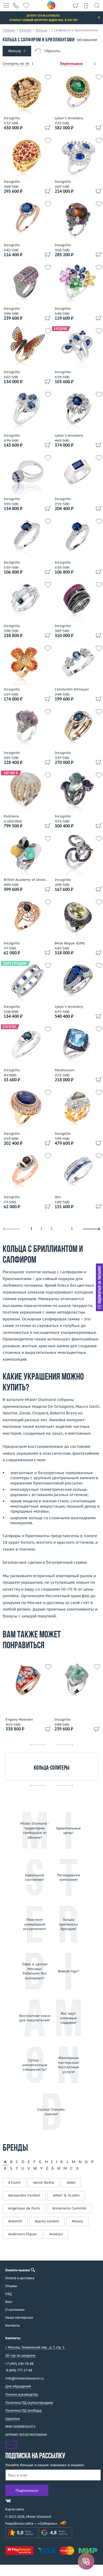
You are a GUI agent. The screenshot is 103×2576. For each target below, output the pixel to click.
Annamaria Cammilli (69, 2208)
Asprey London (47, 2221)
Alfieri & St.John (66, 2195)
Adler (71, 2182)
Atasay (77, 2221)
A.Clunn (14, 2182)
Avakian (56, 2234)
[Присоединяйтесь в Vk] (8, 2501)
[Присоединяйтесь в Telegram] (18, 2501)
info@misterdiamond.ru (25, 2378)
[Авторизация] (86, 5)
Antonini (15, 2221)
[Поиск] (97, 5)
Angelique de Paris (24, 2208)
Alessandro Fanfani (24, 2195)
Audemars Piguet (22, 2234)
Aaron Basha (44, 2182)
